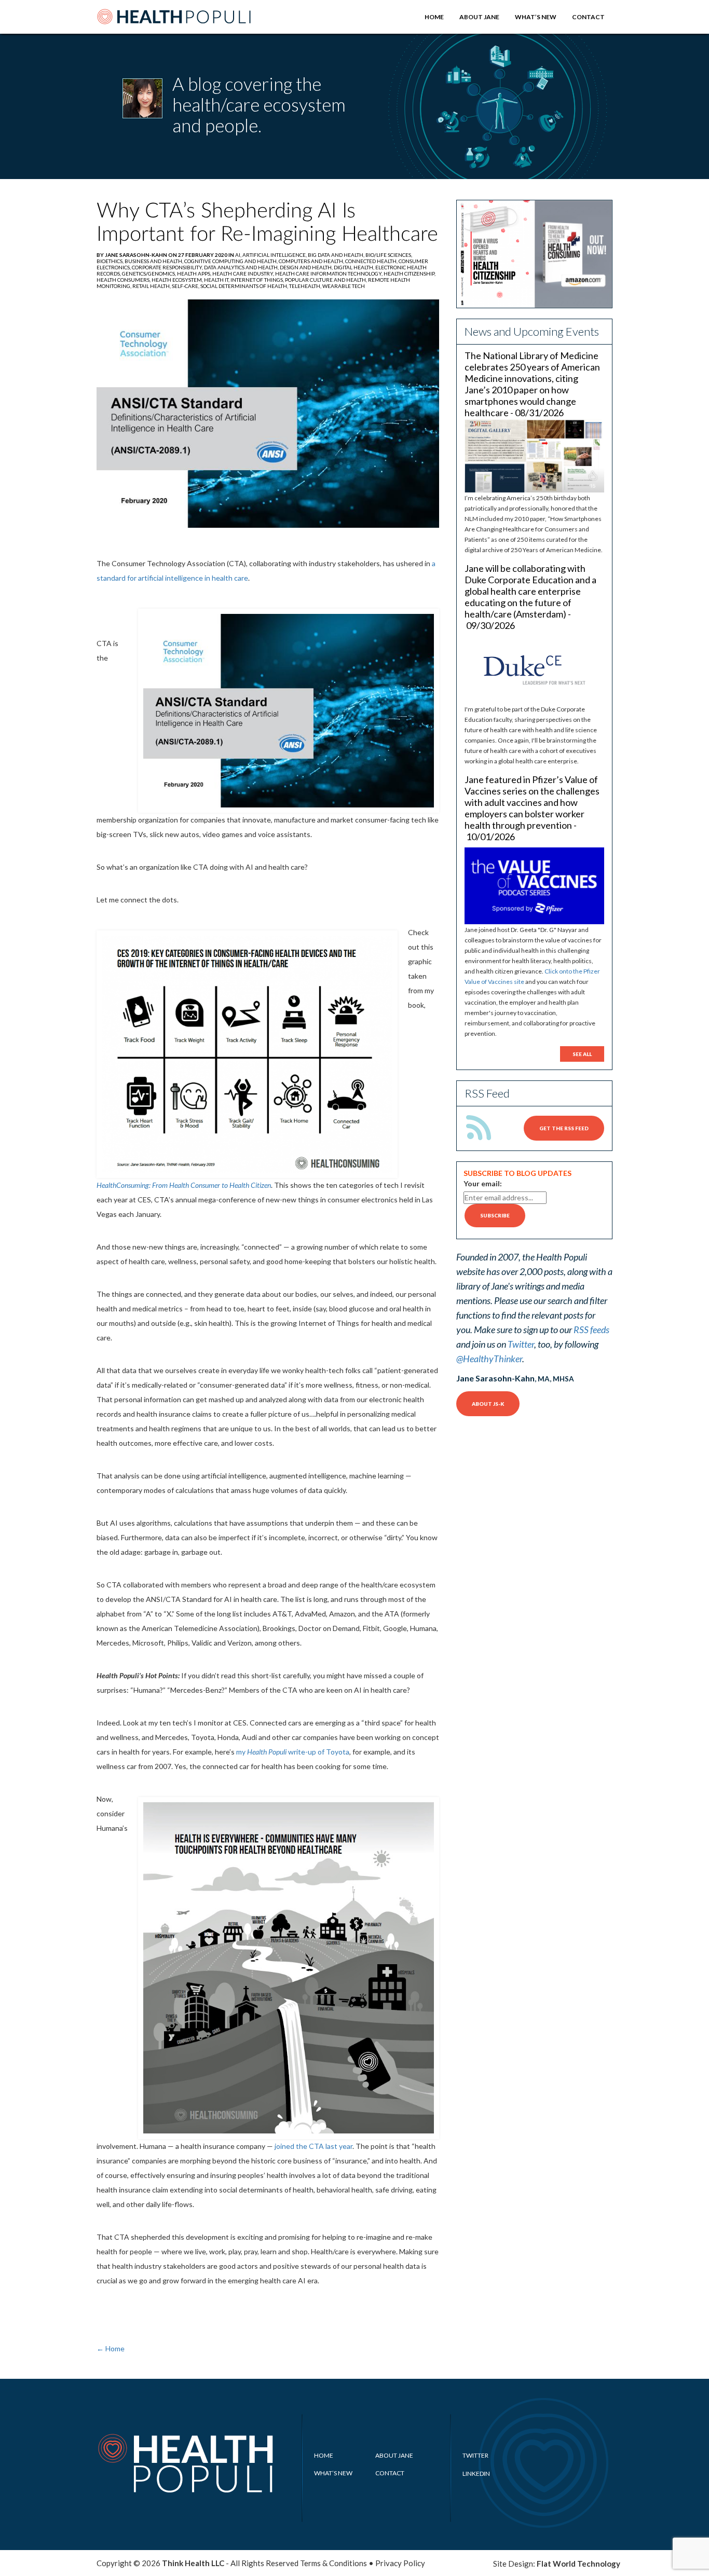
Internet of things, (258, 280)
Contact (588, 17)
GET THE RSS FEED (564, 1128)
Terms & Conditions (333, 2563)
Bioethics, (111, 261)
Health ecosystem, (178, 280)
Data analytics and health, (242, 267)
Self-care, (186, 286)
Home (434, 17)
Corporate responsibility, (168, 267)
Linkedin (476, 2474)
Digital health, (354, 267)
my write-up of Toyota (293, 1752)
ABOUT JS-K (488, 1404)
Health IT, (217, 280)
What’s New (536, 17)
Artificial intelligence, (275, 255)
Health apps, (195, 273)
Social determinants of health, (245, 286)
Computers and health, (312, 261)
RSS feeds (591, 1330)
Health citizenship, (410, 273)
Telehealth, (306, 286)
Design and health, (307, 267)
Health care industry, (244, 273)
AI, (239, 255)
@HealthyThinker (489, 1359)
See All (582, 1054)
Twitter (521, 1344)
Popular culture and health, (326, 280)
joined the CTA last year (313, 2146)
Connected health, (372, 261)
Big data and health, (337, 255)
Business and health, (154, 261)
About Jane (479, 17)
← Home (111, 2348)
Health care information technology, (329, 273)
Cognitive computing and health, (231, 261)
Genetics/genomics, (149, 273)
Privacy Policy (400, 2563)
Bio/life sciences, (389, 255)
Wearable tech (344, 286)
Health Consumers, (124, 280)
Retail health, (152, 286)
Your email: (483, 1183)
